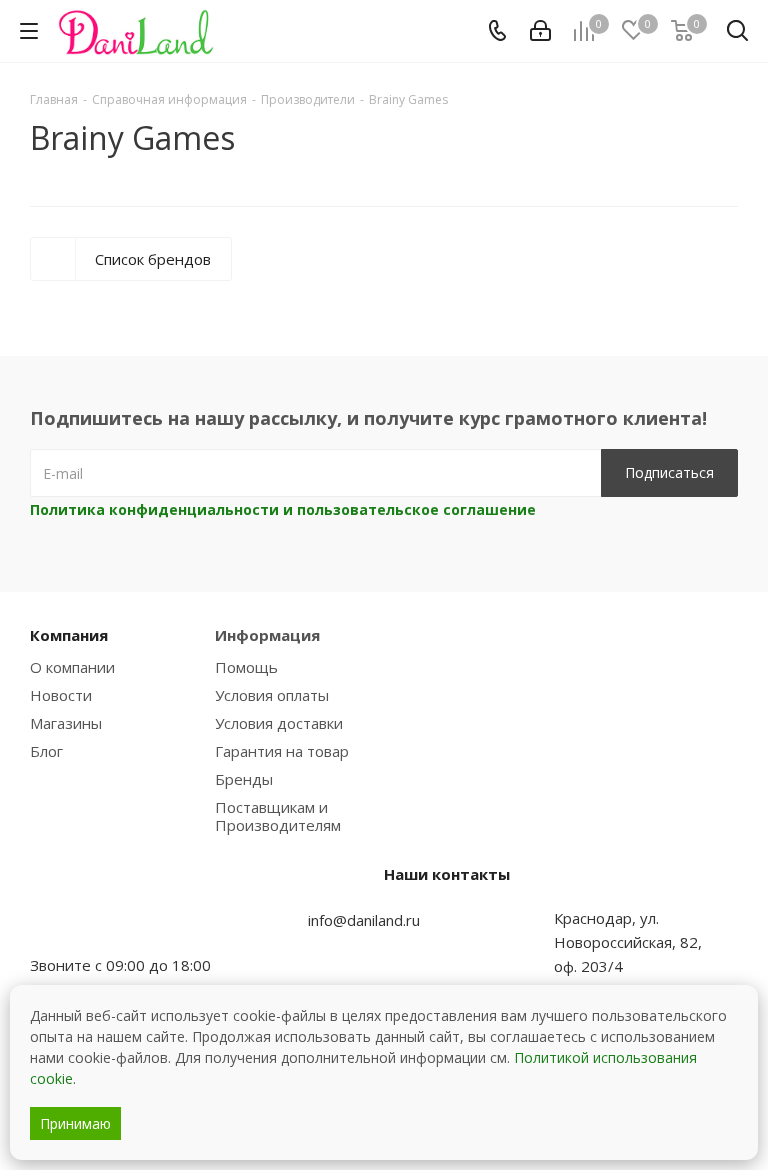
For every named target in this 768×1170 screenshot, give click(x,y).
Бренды (244, 779)
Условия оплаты (272, 695)
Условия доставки (279, 723)
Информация (267, 635)
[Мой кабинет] (540, 31)
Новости (61, 695)
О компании (72, 667)
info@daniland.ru (364, 920)
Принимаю (75, 1123)
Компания (69, 635)
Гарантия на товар (282, 751)
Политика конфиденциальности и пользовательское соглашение (283, 509)
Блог (46, 751)
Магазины (66, 723)
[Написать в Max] (95, 926)
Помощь (246, 667)
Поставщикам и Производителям (278, 816)
